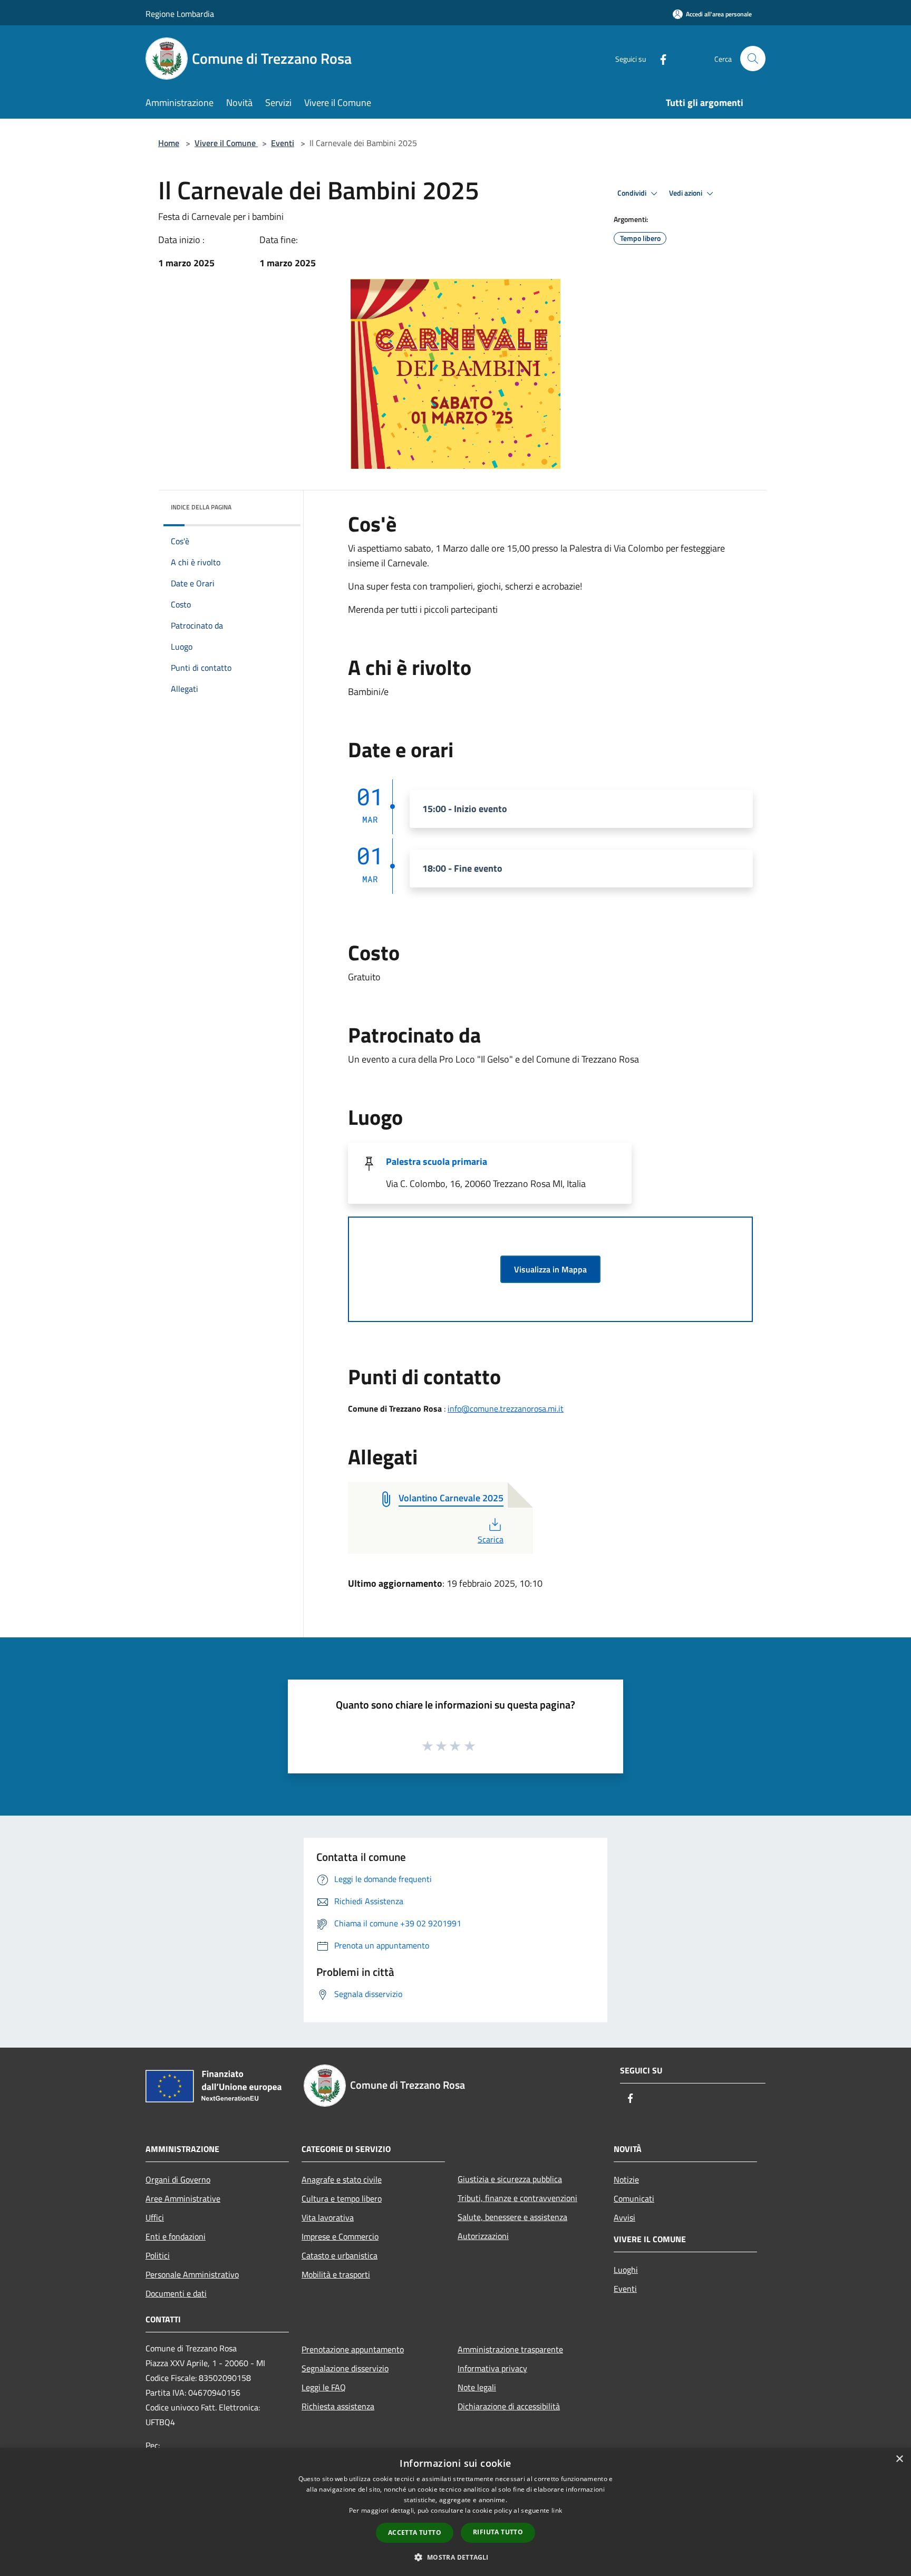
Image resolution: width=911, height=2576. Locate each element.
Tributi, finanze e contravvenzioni (517, 2198)
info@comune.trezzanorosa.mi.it (506, 1408)
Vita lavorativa (328, 2217)
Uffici (155, 2217)
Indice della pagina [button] (201, 507)
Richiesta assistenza (338, 2406)
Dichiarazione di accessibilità (509, 2406)
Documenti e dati (176, 2293)
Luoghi (626, 2270)
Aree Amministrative (183, 2198)
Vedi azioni (686, 193)
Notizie (626, 2179)
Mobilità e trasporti (336, 2274)
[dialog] (455, 2512)
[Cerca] (753, 59)
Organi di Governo (178, 2179)
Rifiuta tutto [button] (498, 2532)
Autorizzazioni (483, 2236)
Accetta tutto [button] (415, 2532)
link (557, 2510)
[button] (455, 2557)
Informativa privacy (492, 2368)
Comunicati (634, 2198)
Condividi (633, 193)
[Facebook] (659, 58)
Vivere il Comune (226, 143)
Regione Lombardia (180, 14)
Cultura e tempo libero (342, 2198)
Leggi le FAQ (324, 2387)
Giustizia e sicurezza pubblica (510, 2179)
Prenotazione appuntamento (353, 2349)
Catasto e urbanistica (340, 2255)
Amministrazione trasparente (510, 2349)
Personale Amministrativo (192, 2274)
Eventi (283, 143)
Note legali (477, 2387)
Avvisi (624, 2217)
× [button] (899, 2459)
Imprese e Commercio (340, 2236)
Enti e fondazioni (176, 2236)
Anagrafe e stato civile (342, 2179)
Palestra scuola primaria (437, 1161)
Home (169, 143)
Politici (158, 2255)
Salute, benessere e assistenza (512, 2217)
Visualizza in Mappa (550, 1269)
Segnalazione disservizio (345, 2368)
